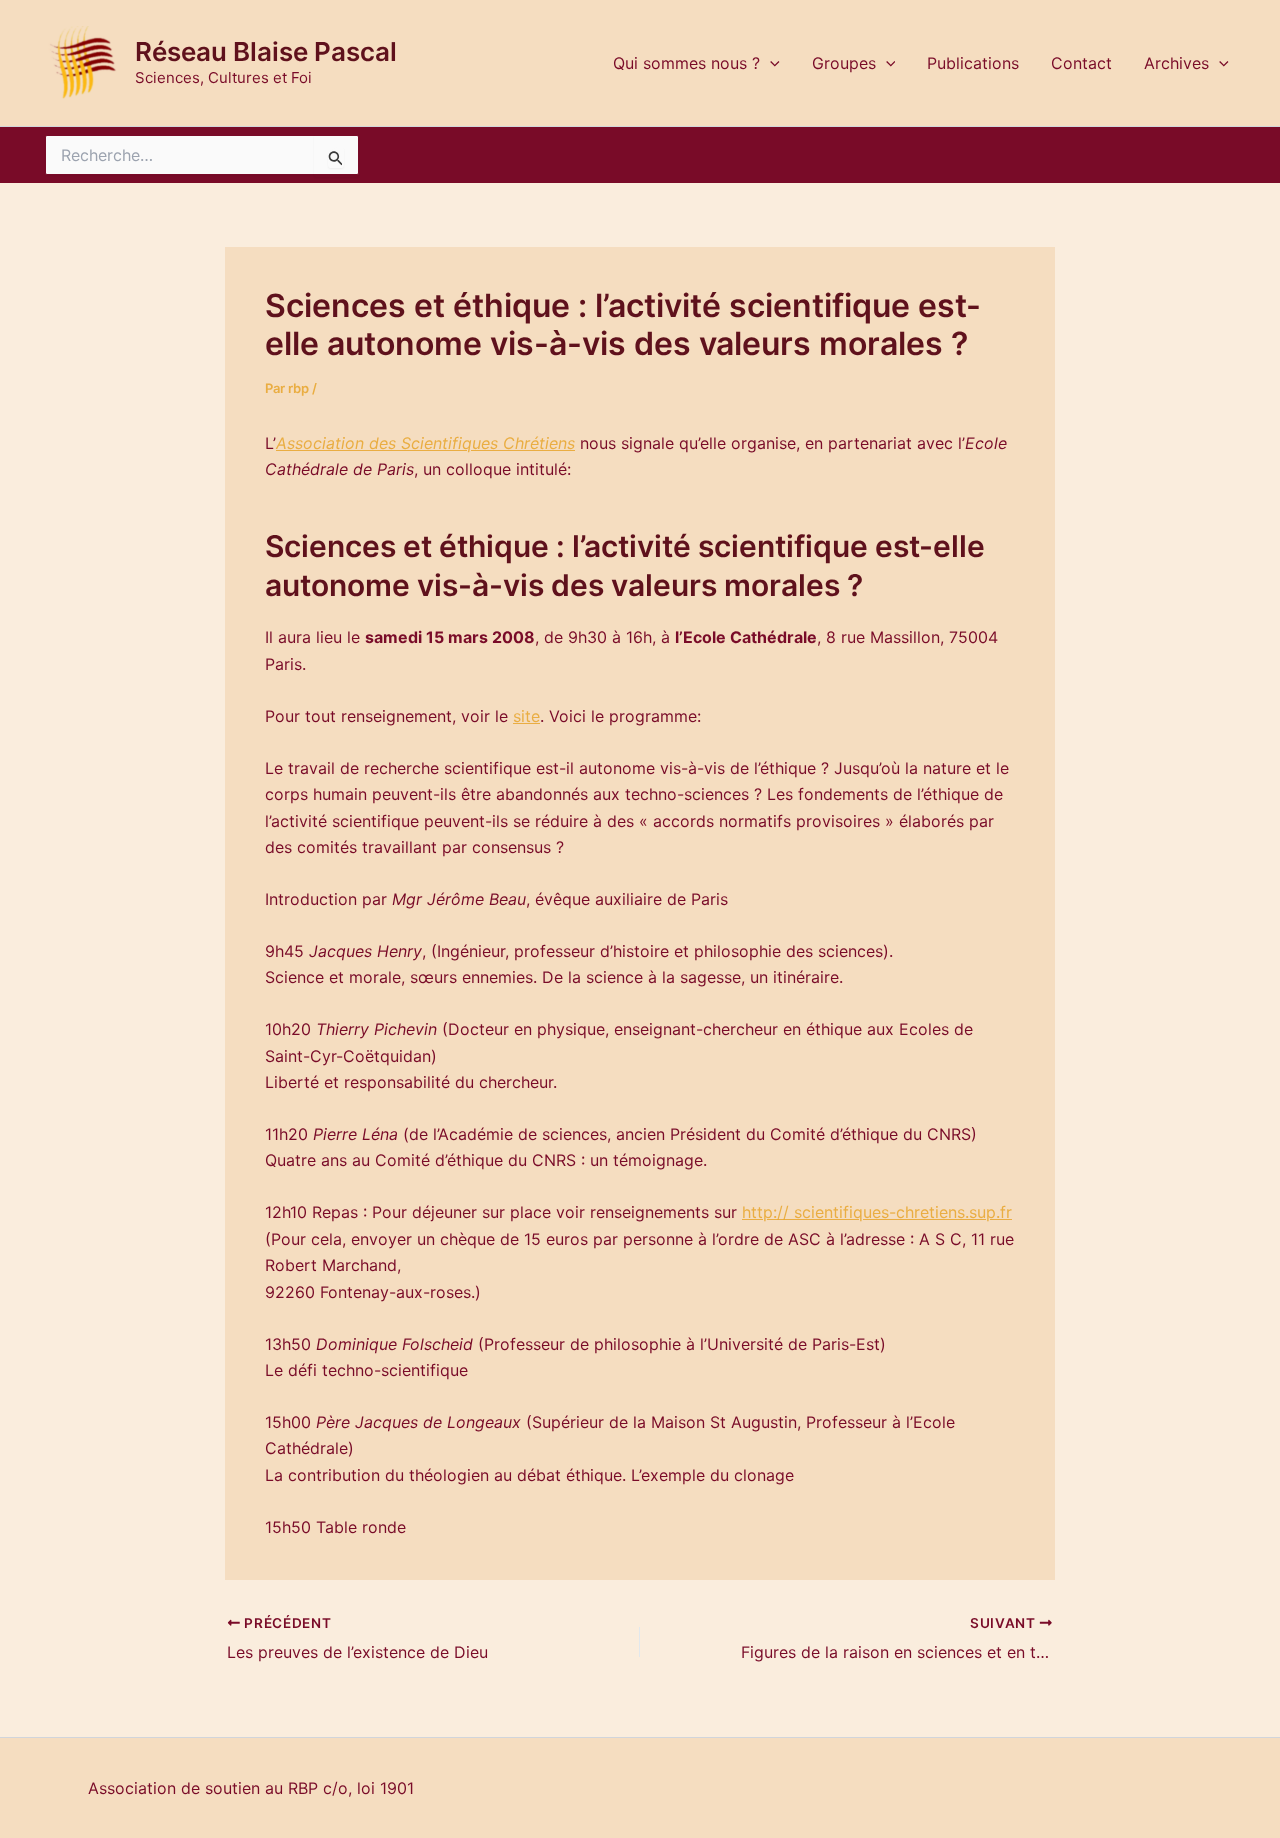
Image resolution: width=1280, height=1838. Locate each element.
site (526, 716)
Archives (1176, 63)
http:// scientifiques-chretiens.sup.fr (877, 1212)
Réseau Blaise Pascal (266, 51)
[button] (770, 63)
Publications (973, 63)
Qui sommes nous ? (686, 63)
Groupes (844, 63)
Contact (1081, 63)
